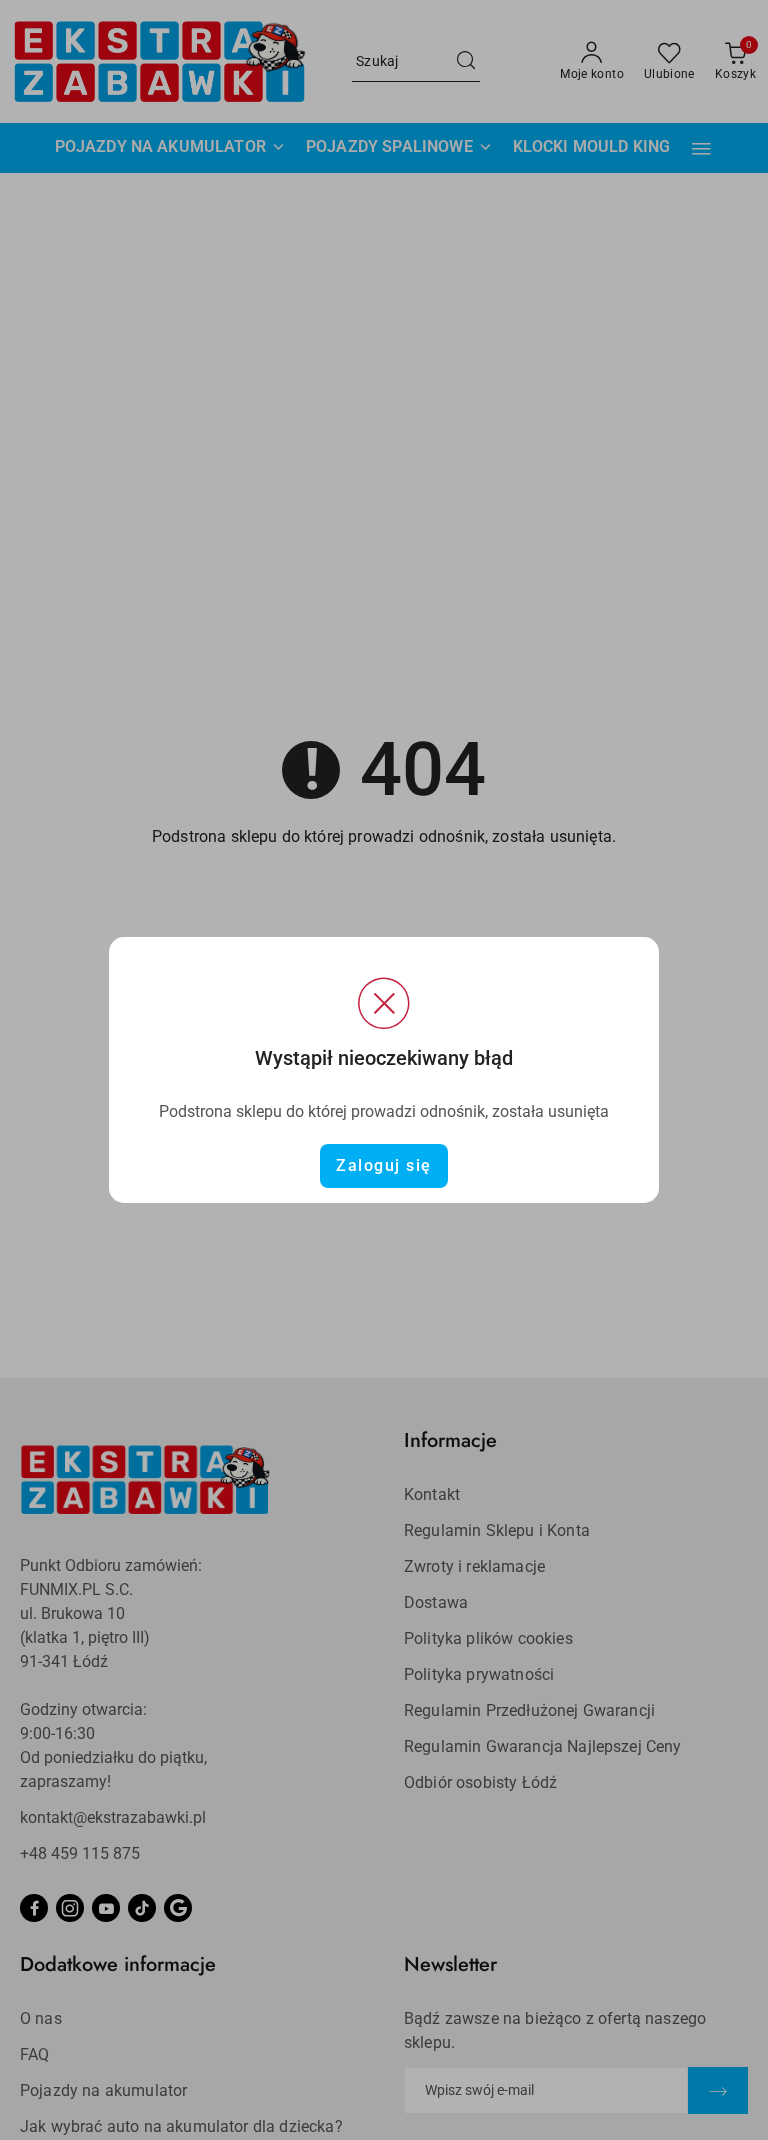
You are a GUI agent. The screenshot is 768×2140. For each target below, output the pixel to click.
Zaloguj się (384, 1165)
